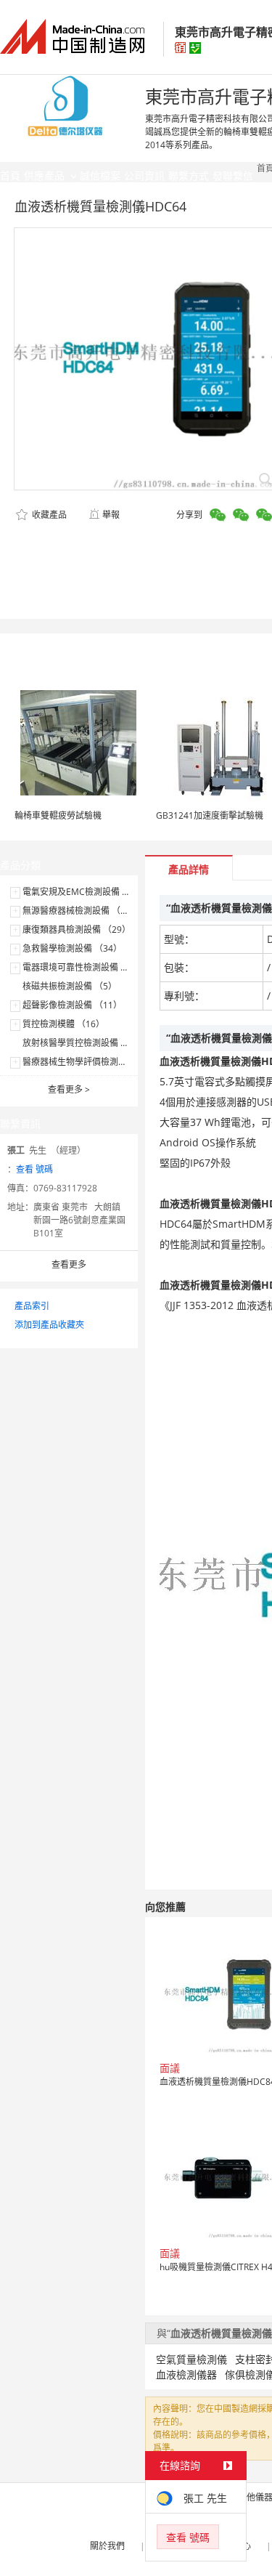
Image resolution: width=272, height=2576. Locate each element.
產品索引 (32, 1306)
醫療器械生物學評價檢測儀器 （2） (91, 1062)
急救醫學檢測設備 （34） (72, 948)
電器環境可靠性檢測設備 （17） (85, 967)
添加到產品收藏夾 (49, 1325)
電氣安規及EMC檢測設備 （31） (86, 892)
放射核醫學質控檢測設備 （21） (85, 1043)
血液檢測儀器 (186, 2374)
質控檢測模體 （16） (63, 1024)
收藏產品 (48, 515)
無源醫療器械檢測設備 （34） (81, 911)
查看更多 (69, 1089)
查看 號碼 (34, 1169)
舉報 (111, 515)
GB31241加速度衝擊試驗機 (210, 815)
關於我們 (107, 2546)
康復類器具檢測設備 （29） (77, 929)
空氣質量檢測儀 (191, 2359)
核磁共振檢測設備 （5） (70, 986)
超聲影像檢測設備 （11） (72, 1005)
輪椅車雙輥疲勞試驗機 (58, 815)
